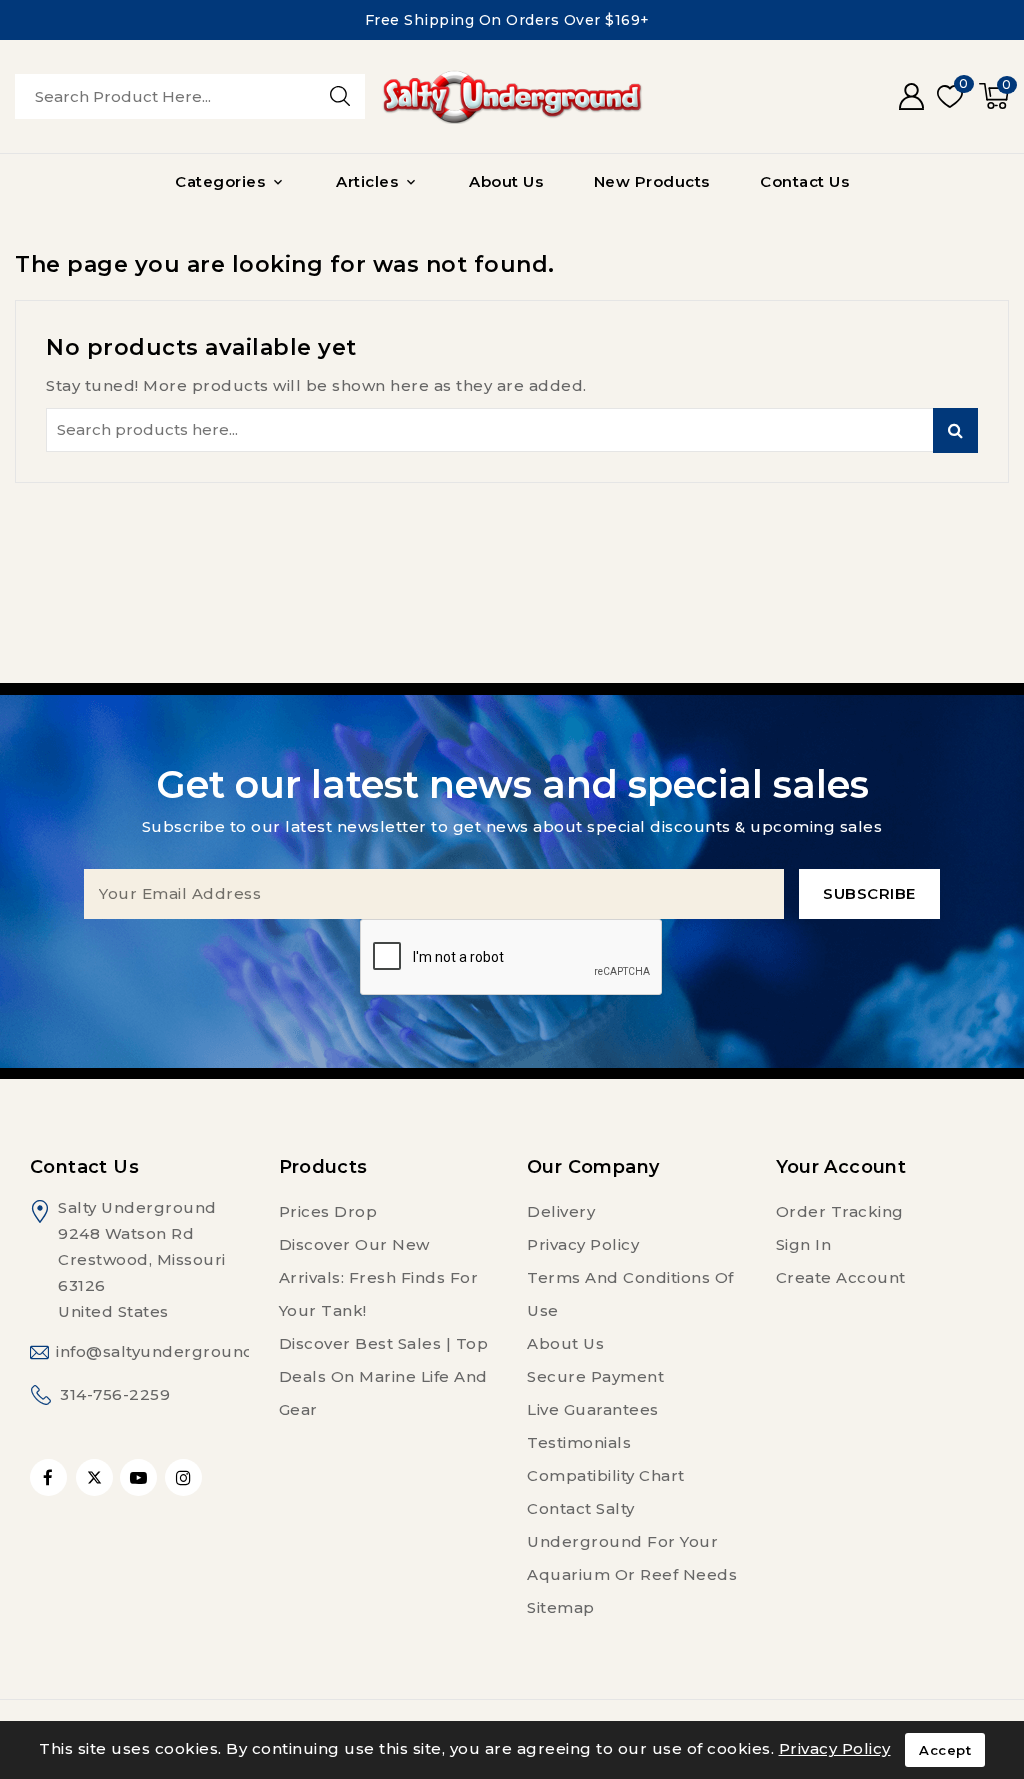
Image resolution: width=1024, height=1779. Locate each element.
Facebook (50, 1477)
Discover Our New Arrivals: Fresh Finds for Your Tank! (379, 1277)
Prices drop (328, 1211)
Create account (841, 1277)
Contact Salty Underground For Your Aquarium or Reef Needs (632, 1541)
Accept (945, 1750)
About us (565, 1343)
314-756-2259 (115, 1394)
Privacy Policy (583, 1244)
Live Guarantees (593, 1409)
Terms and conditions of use (630, 1294)
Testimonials (579, 1442)
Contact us (84, 1167)
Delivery (561, 1211)
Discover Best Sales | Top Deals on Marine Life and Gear (384, 1376)
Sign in (804, 1244)
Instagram (186, 1477)
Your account (841, 1167)
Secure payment (595, 1376)
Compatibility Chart (606, 1475)
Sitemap (561, 1607)
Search (955, 430)
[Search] (340, 96)
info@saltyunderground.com (175, 1351)
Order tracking (840, 1211)
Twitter (94, 1477)
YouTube (140, 1477)
